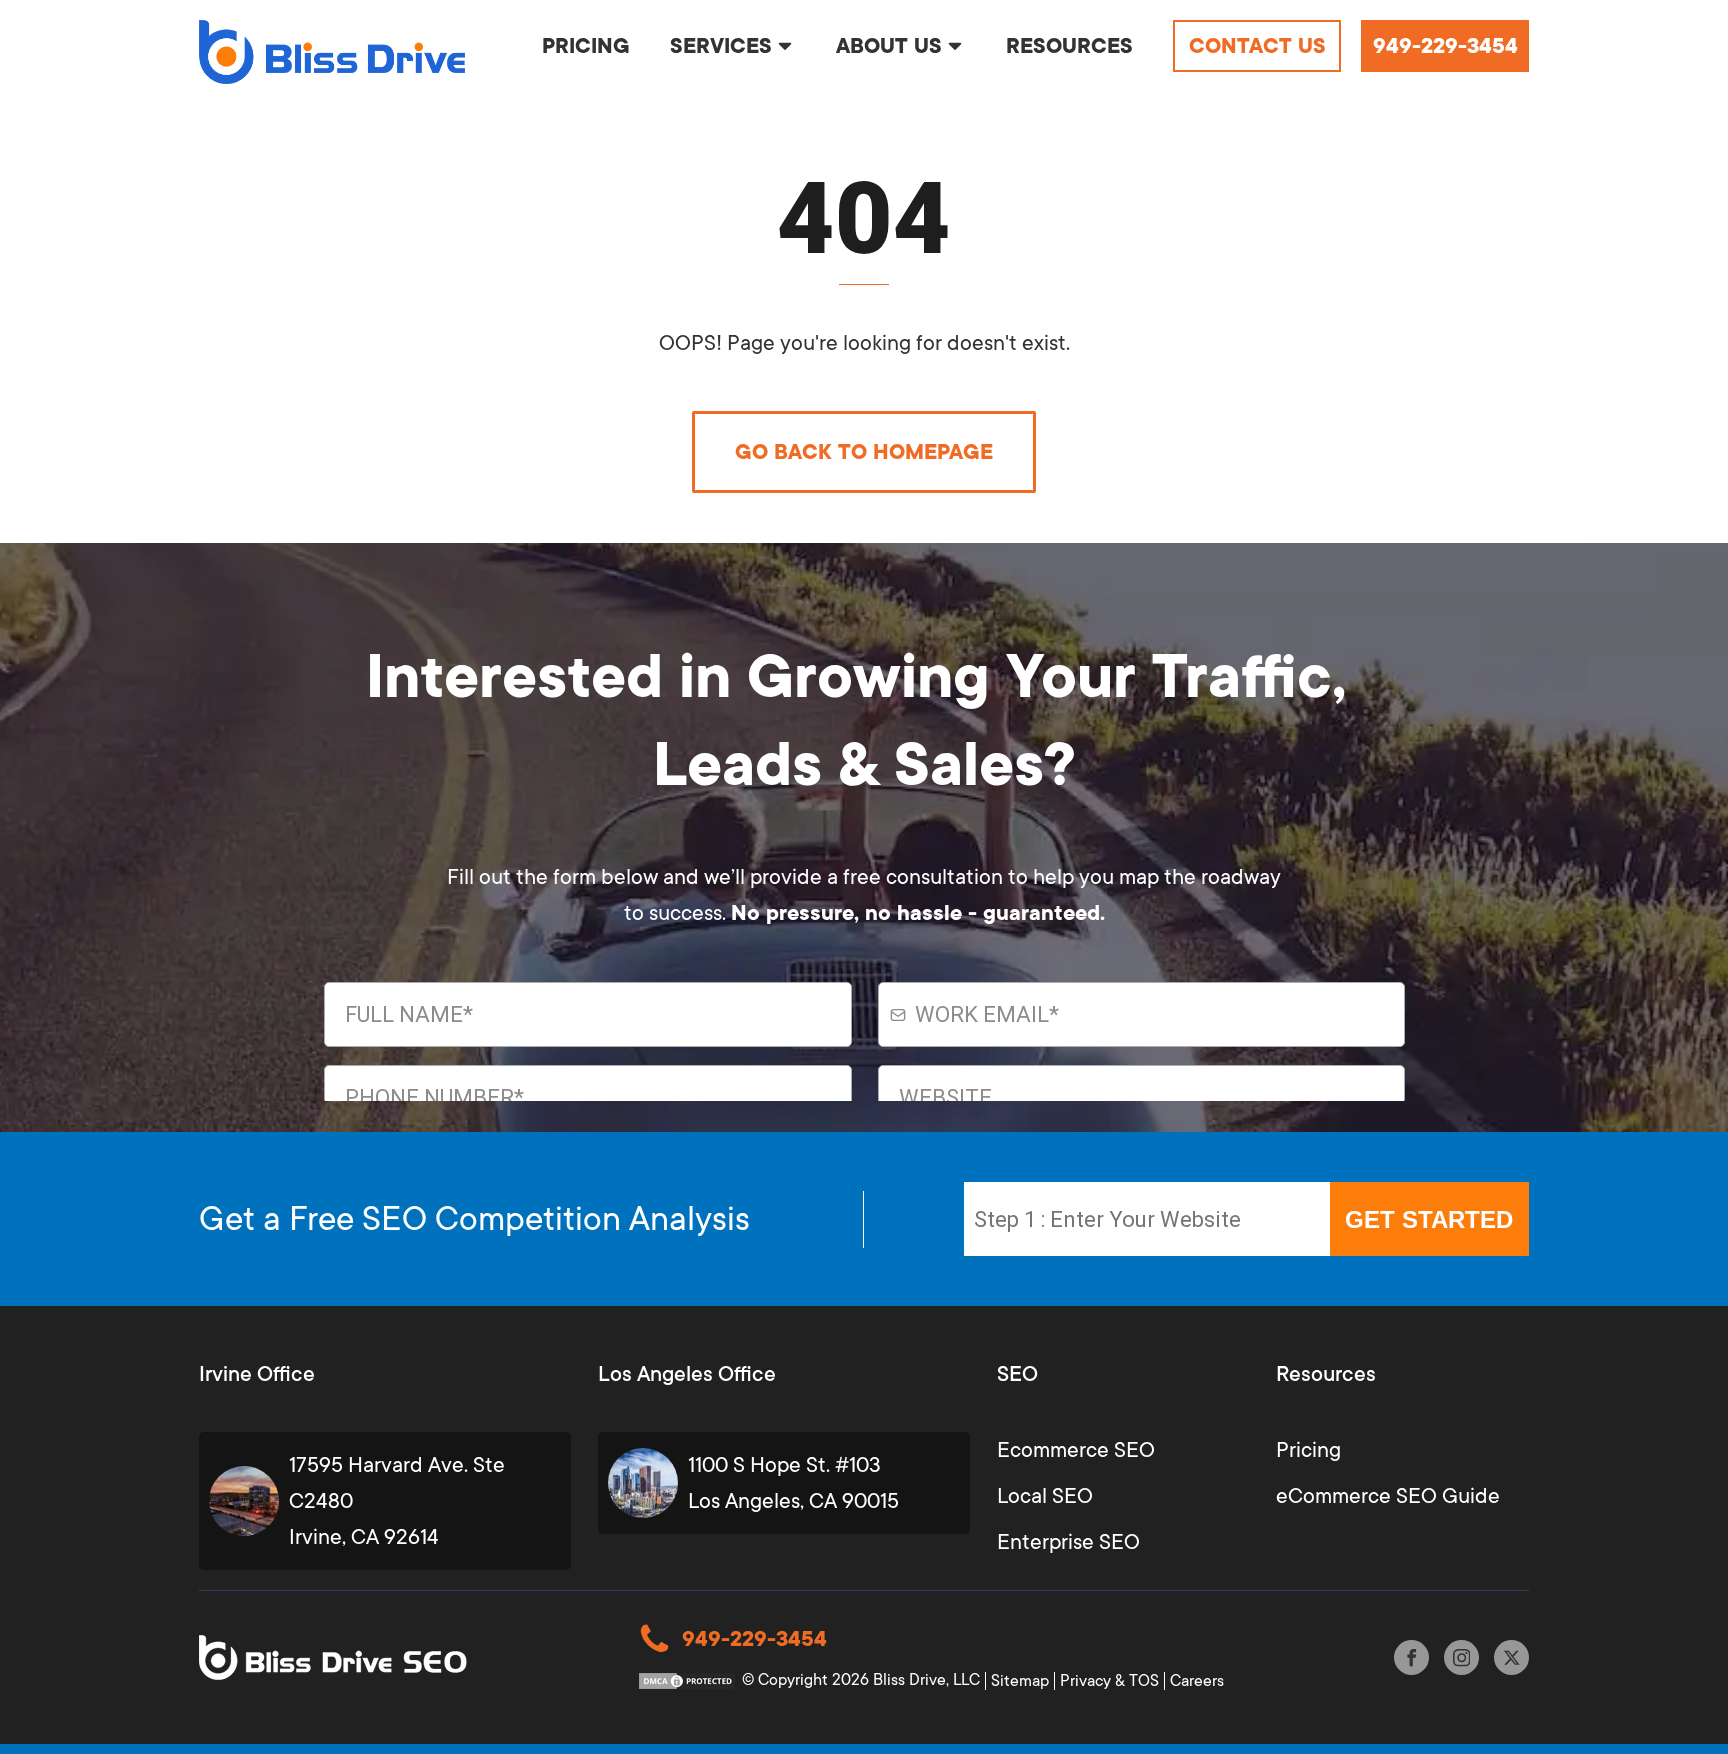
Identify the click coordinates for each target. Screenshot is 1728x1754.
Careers (1197, 1681)
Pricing (1308, 1450)
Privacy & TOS (1109, 1681)
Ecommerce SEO (1076, 1450)
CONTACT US (1257, 46)
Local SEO (1045, 1496)
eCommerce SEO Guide (1388, 1496)
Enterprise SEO (1068, 1542)
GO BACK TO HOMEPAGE (864, 452)
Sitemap (1020, 1681)
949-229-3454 (1445, 46)
